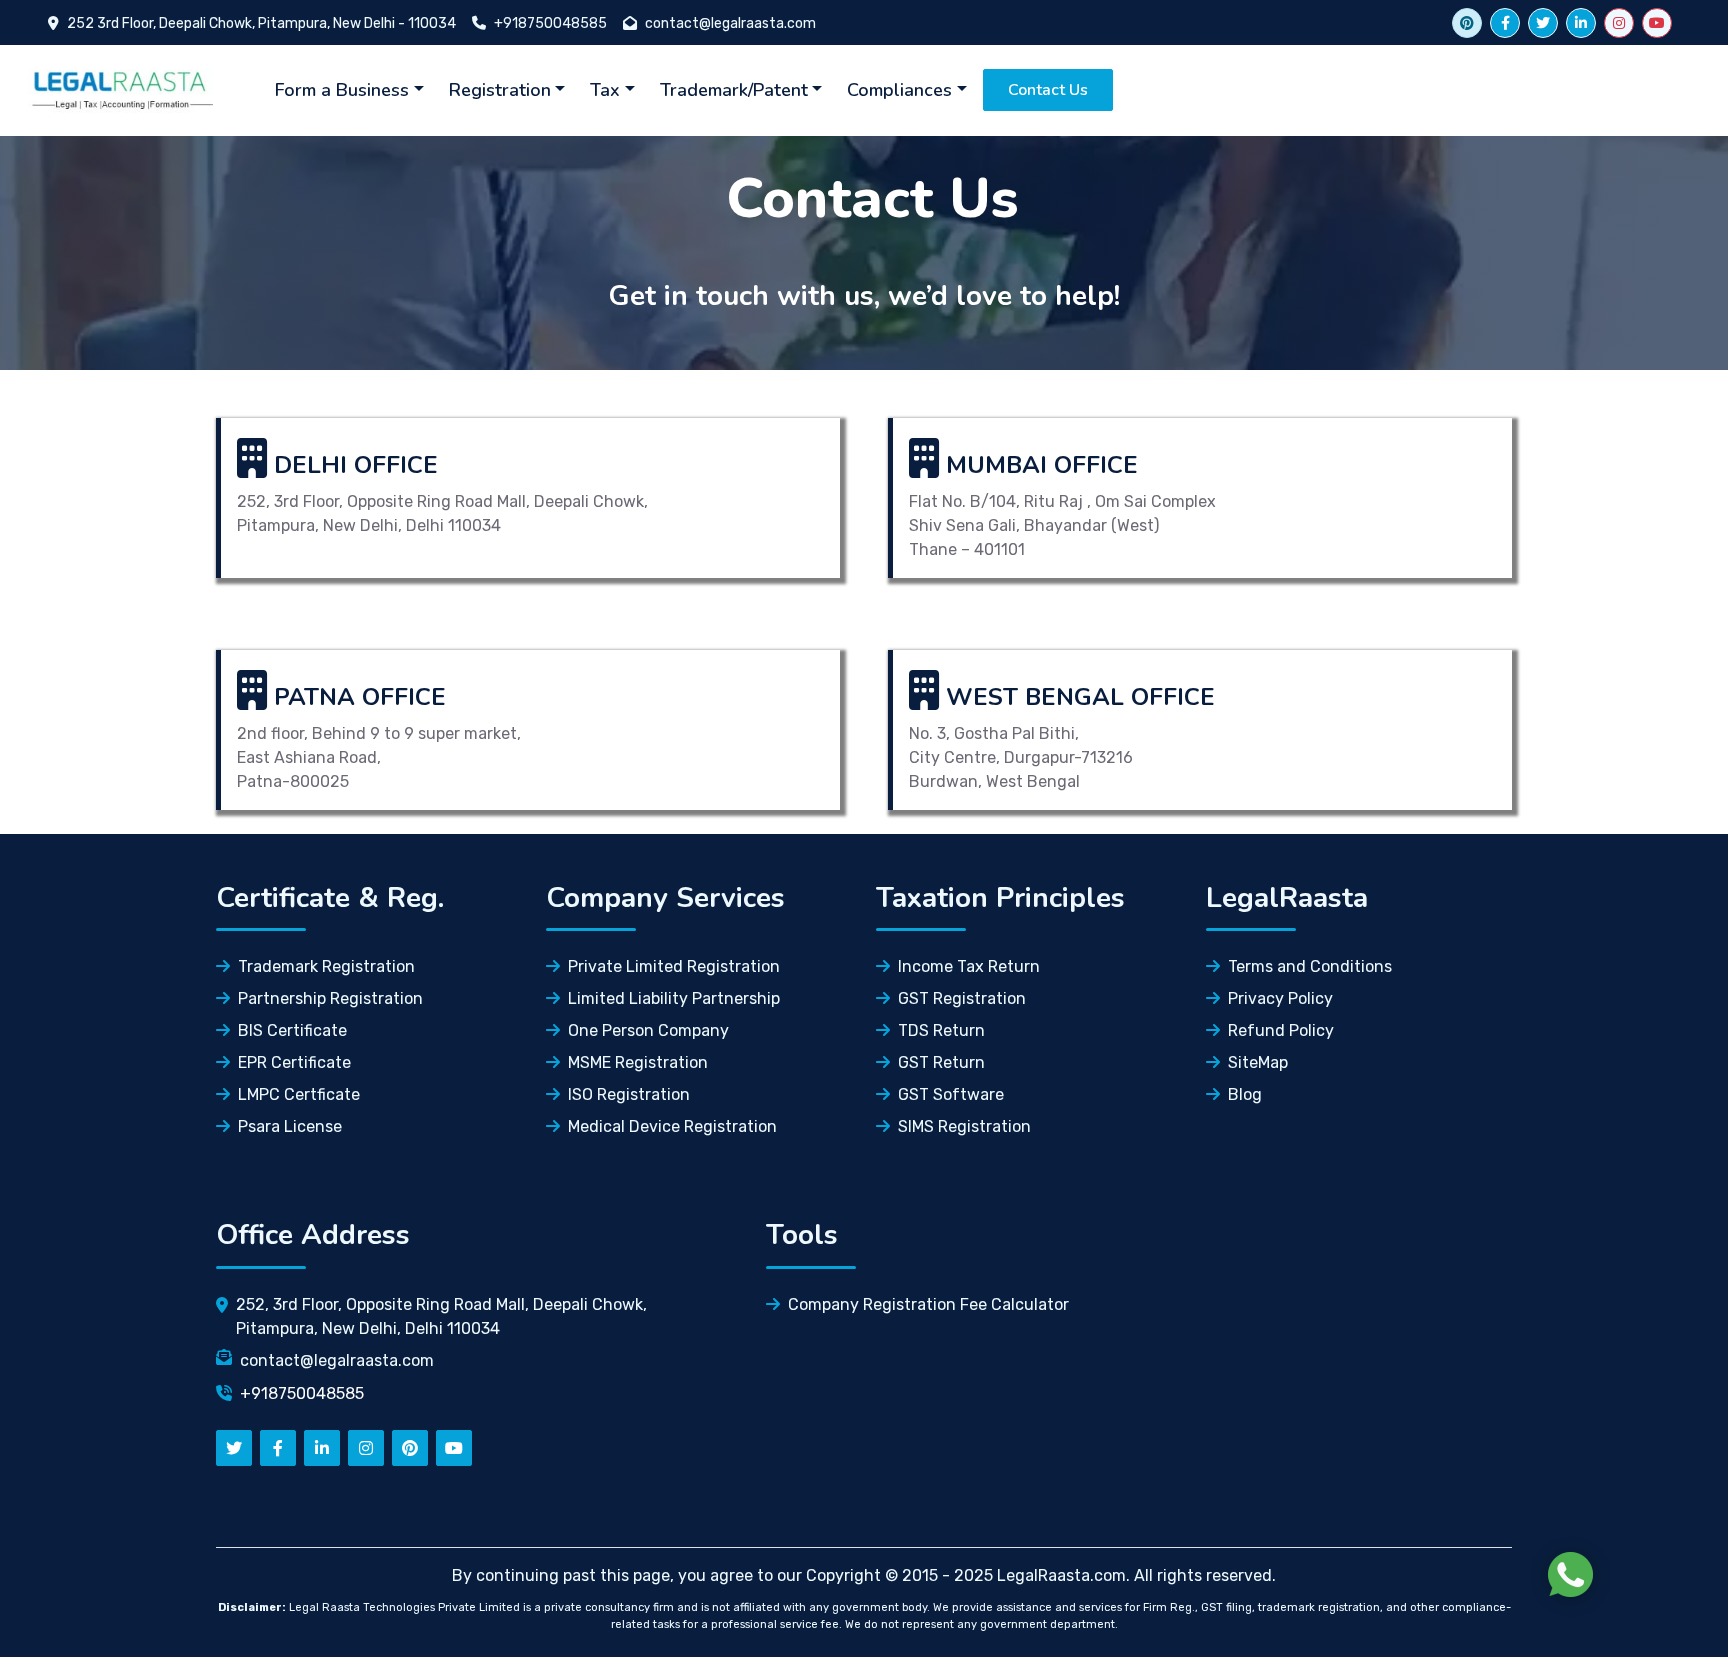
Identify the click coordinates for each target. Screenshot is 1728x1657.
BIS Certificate (292, 1030)
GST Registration (962, 998)
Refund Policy (1281, 1030)
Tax (605, 90)
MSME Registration (638, 1062)
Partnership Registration (330, 998)
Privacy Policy (1280, 998)
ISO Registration (629, 1094)
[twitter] (1543, 23)
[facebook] (1505, 23)
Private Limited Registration (674, 966)
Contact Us (1048, 90)
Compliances (899, 90)
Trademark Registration (326, 966)
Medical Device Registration (672, 1126)
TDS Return (941, 1030)
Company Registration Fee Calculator (928, 1304)
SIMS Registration (964, 1126)
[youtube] (1657, 23)
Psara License (290, 1126)
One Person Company (648, 1030)
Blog (1245, 1094)
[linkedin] (1581, 23)
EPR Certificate (294, 1062)
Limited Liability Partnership (674, 998)
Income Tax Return (969, 966)
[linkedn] (322, 1448)
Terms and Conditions (1310, 966)
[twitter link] (1467, 23)
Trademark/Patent (734, 90)
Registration (500, 90)
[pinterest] (410, 1448)
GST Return (941, 1062)
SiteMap (1258, 1062)
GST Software (951, 1094)
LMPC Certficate (299, 1094)
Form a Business (342, 90)
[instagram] (1619, 23)
